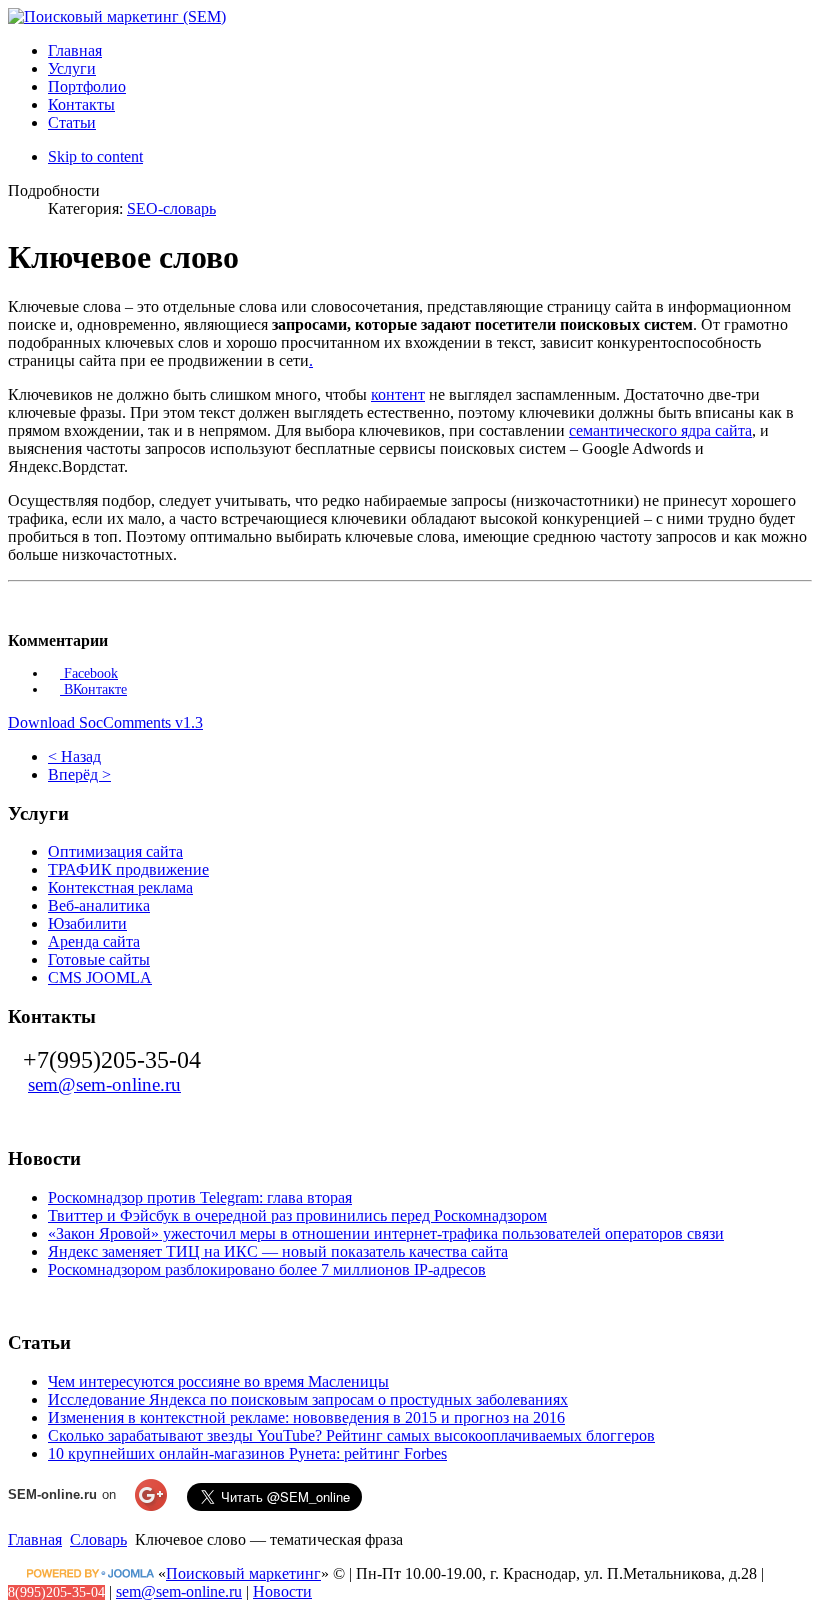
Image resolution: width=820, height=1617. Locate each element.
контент (398, 394)
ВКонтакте (93, 689)
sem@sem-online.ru (104, 1084)
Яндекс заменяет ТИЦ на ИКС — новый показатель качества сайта (278, 1251)
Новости (282, 1591)
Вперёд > (79, 774)
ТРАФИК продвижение (128, 869)
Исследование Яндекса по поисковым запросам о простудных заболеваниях (308, 1399)
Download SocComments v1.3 (105, 722)
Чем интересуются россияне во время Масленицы (218, 1381)
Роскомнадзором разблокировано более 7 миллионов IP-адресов (267, 1269)
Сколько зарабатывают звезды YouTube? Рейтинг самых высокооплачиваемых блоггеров (351, 1435)
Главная (35, 1539)
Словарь (98, 1539)
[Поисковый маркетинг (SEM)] (117, 16)
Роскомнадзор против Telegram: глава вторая (200, 1197)
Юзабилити (87, 923)
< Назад (74, 756)
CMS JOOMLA (100, 977)
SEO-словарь (171, 208)
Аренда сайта (94, 941)
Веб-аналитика (99, 905)
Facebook (89, 673)
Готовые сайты (99, 959)
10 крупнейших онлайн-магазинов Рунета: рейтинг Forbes (247, 1453)
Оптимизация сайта (115, 851)
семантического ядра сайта (660, 430)
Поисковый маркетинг (243, 1573)
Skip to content (95, 156)
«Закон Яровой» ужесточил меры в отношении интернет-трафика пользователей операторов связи (386, 1233)
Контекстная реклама (120, 887)
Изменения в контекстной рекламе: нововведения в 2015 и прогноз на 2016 (306, 1417)
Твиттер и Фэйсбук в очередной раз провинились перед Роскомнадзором (297, 1215)
